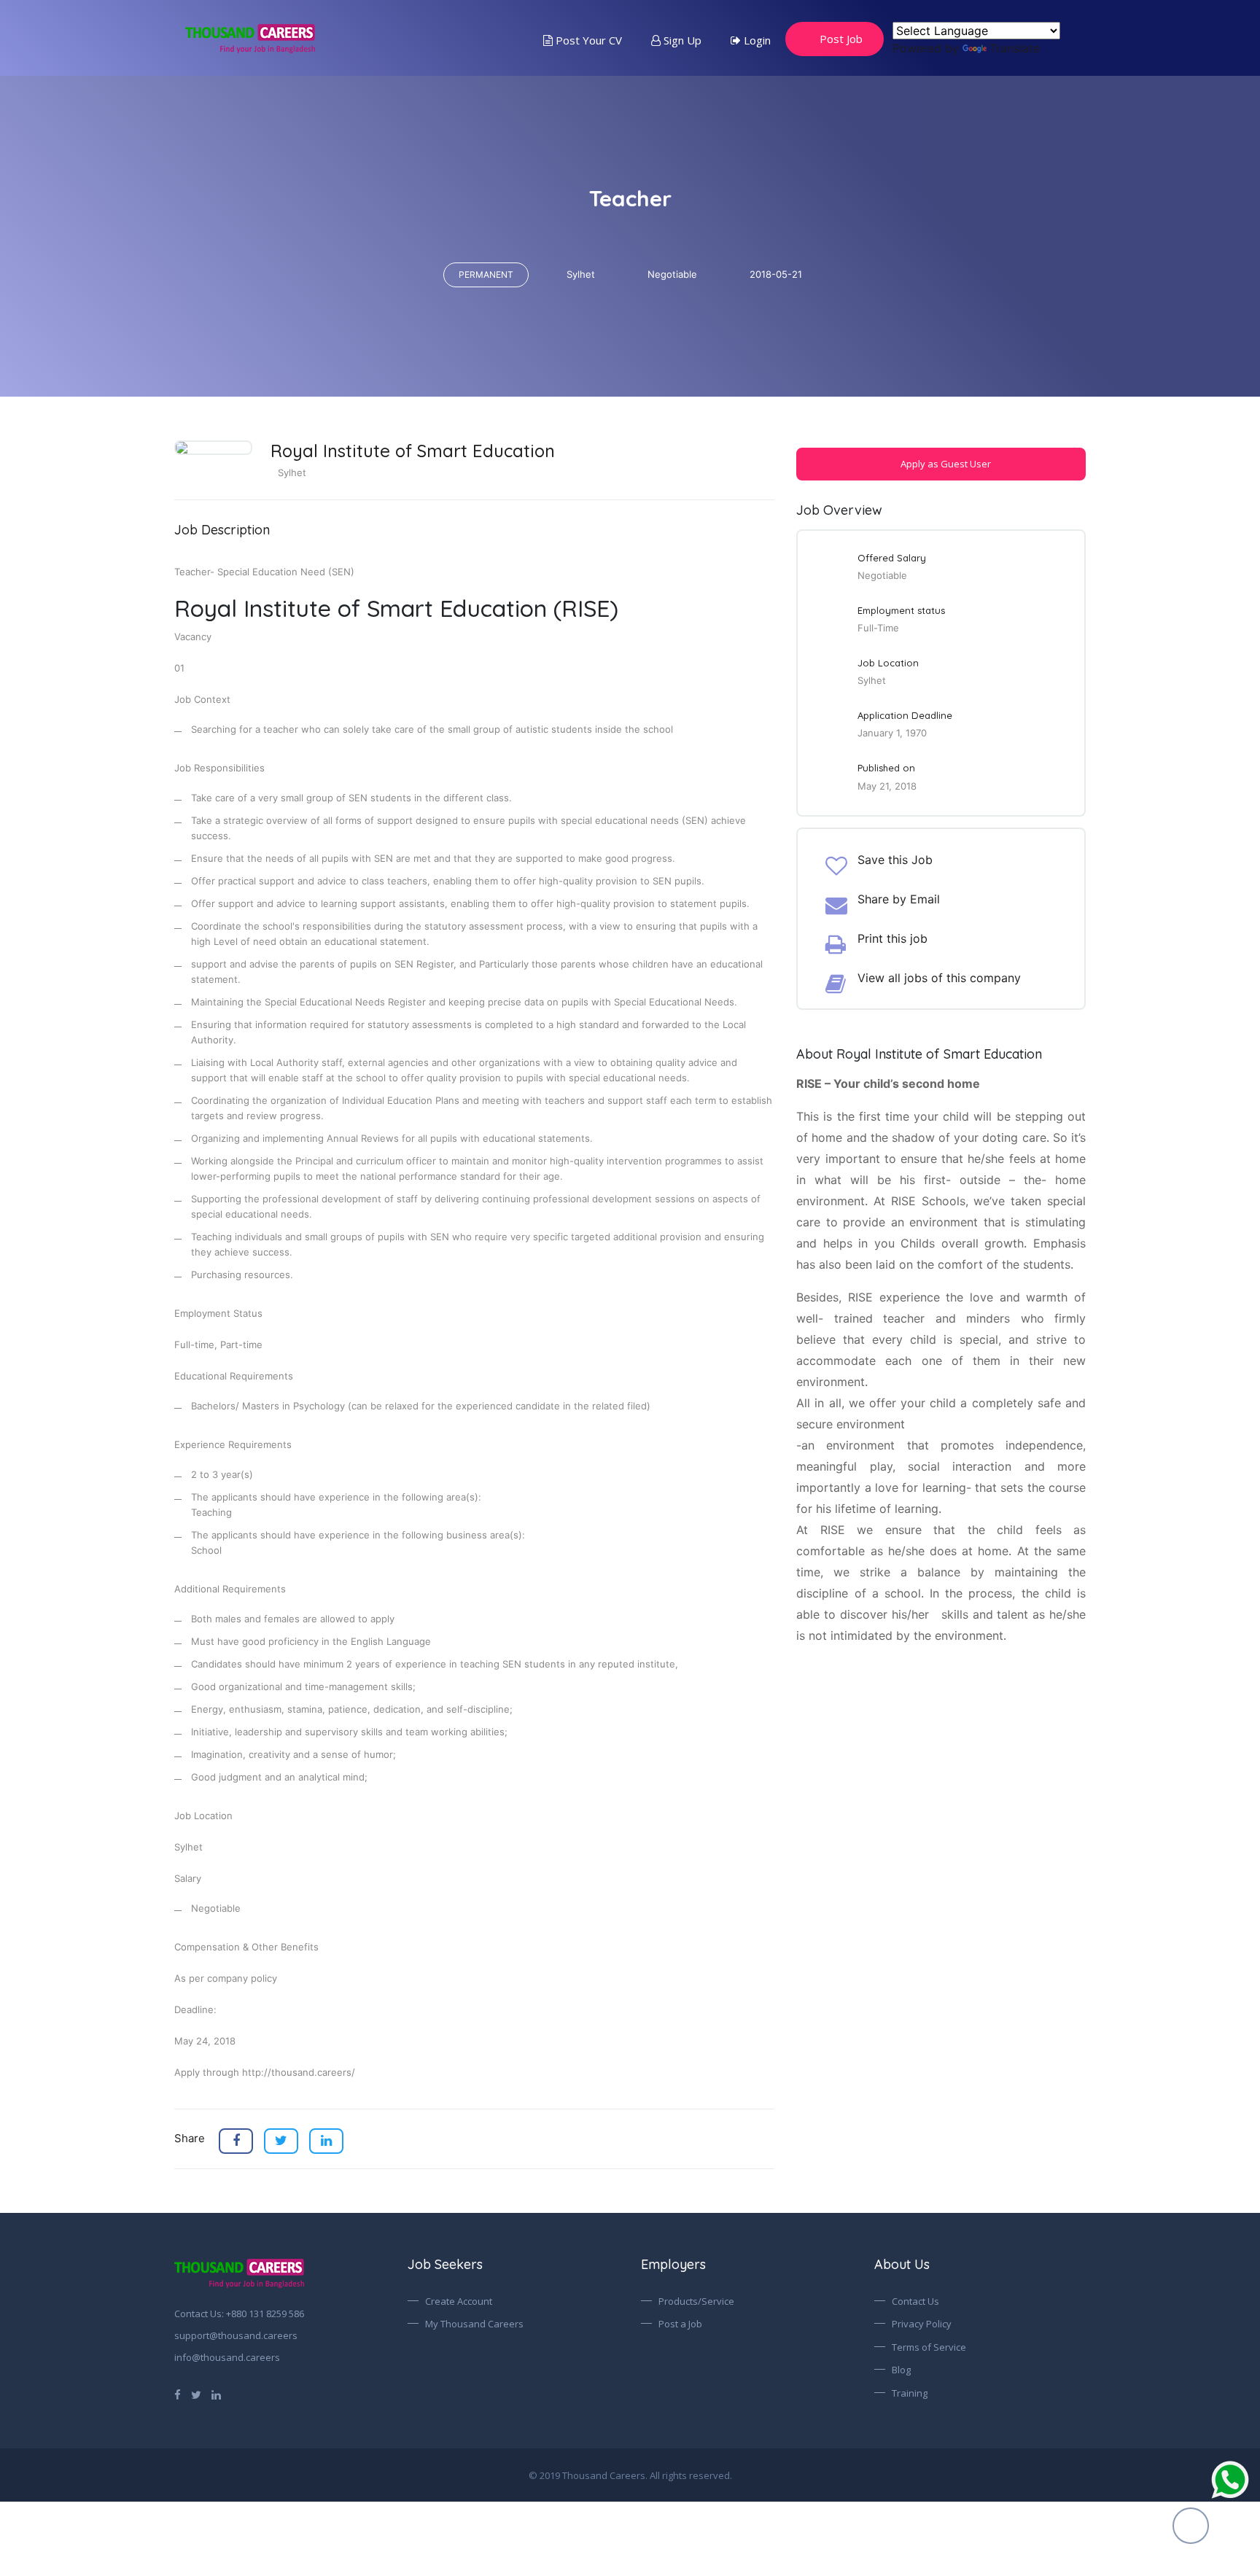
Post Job (841, 39)
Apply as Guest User (945, 464)
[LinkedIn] (216, 2394)
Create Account (459, 2301)
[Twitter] (196, 2394)
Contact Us (915, 2301)
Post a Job (680, 2324)
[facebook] (178, 2394)
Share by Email (899, 899)
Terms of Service (929, 2347)
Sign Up (681, 40)
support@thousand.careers (236, 2335)
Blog (901, 2370)
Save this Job (895, 860)
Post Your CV (587, 40)
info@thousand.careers (227, 2357)
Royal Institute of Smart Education (413, 451)
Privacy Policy (922, 2324)
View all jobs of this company (939, 978)
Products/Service (696, 2301)
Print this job (892, 938)
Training (910, 2393)
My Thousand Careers (474, 2324)
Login (756, 40)
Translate (1015, 48)
